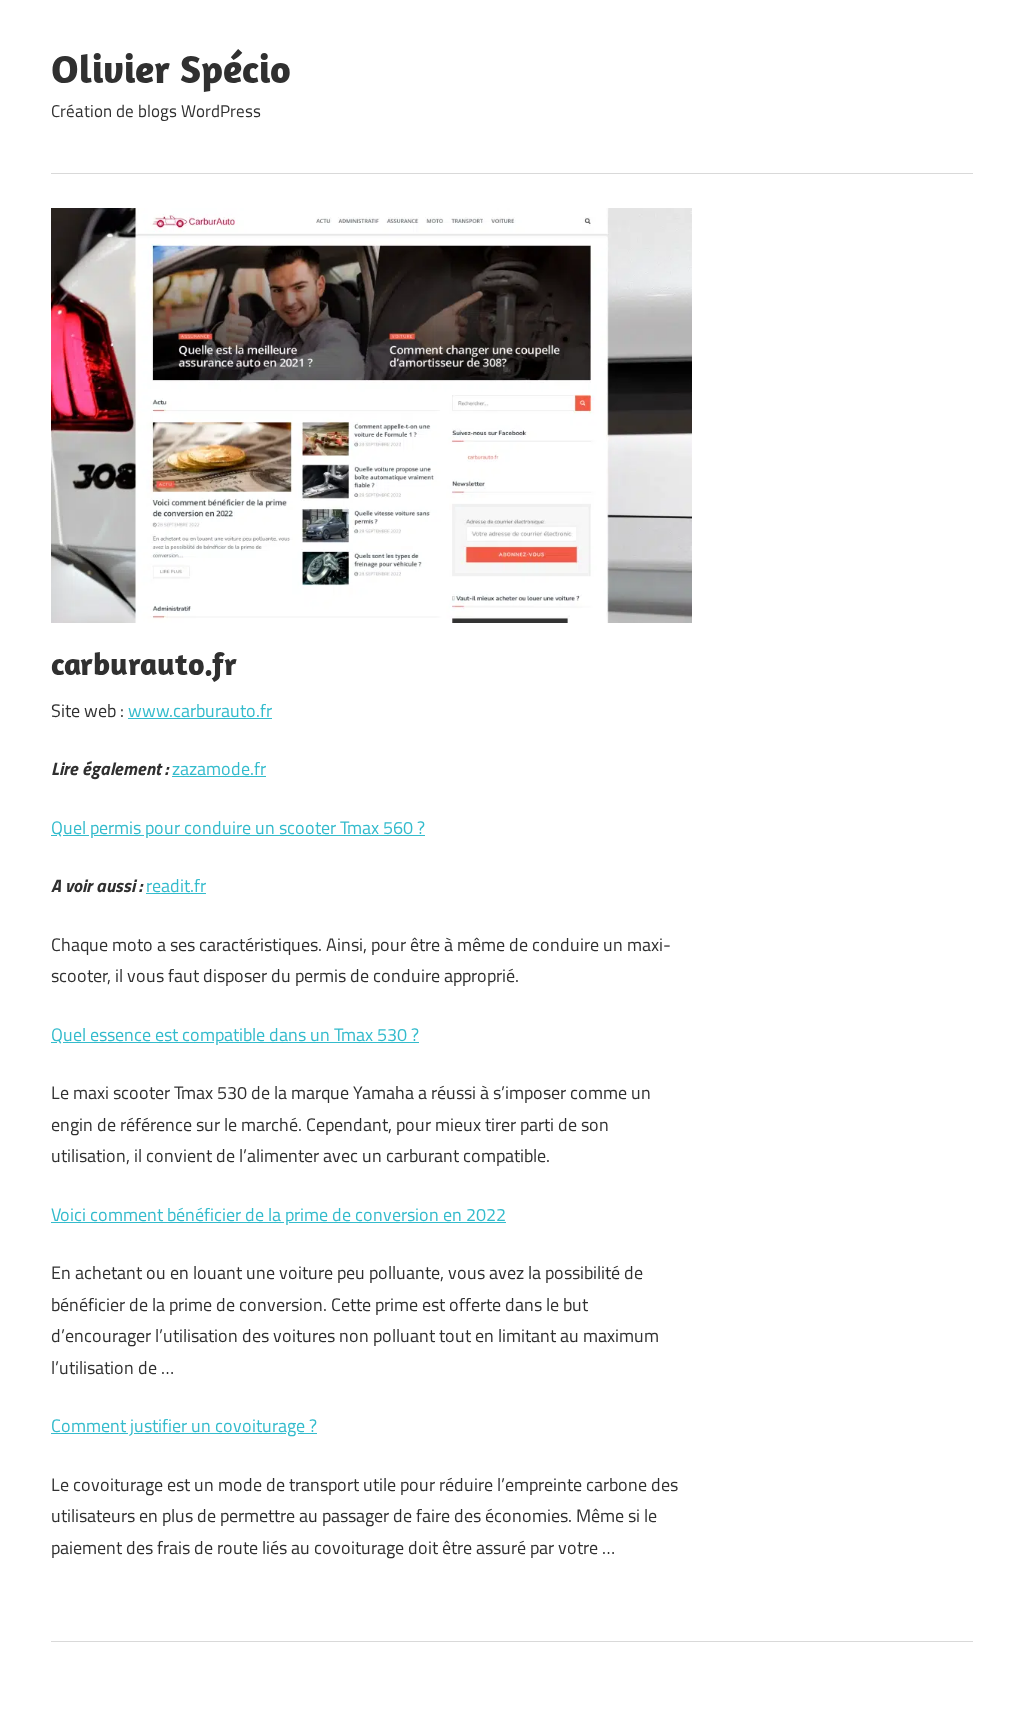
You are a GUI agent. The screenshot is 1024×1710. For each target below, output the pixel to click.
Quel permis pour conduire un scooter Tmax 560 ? (238, 827)
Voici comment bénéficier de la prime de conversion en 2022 (278, 1214)
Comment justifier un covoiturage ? (184, 1425)
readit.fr (176, 885)
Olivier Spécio (171, 68)
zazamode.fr (219, 768)
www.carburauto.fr (200, 710)
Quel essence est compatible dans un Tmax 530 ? (235, 1034)
